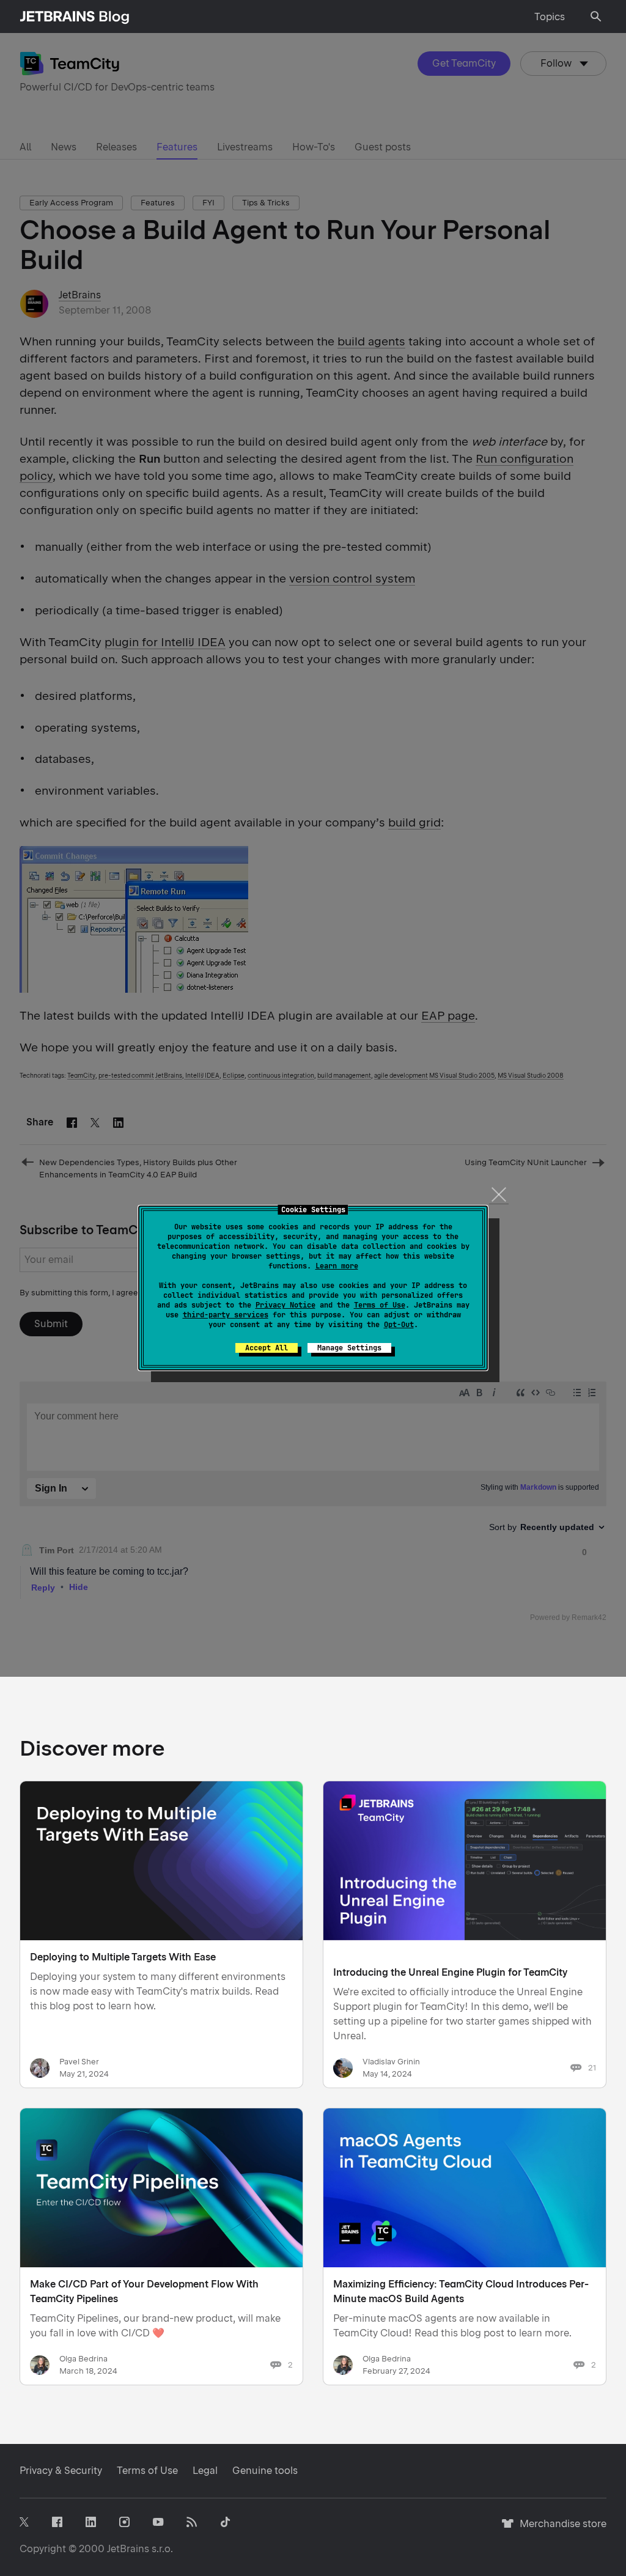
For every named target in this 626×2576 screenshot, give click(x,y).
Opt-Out (399, 1325)
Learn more (337, 1266)
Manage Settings (349, 1348)
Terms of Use (380, 1305)
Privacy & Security (61, 2471)
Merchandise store (560, 2529)
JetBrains (128, 2549)
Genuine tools (265, 2471)
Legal (205, 2471)
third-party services (226, 1315)
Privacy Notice (285, 1305)
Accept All (267, 1348)
